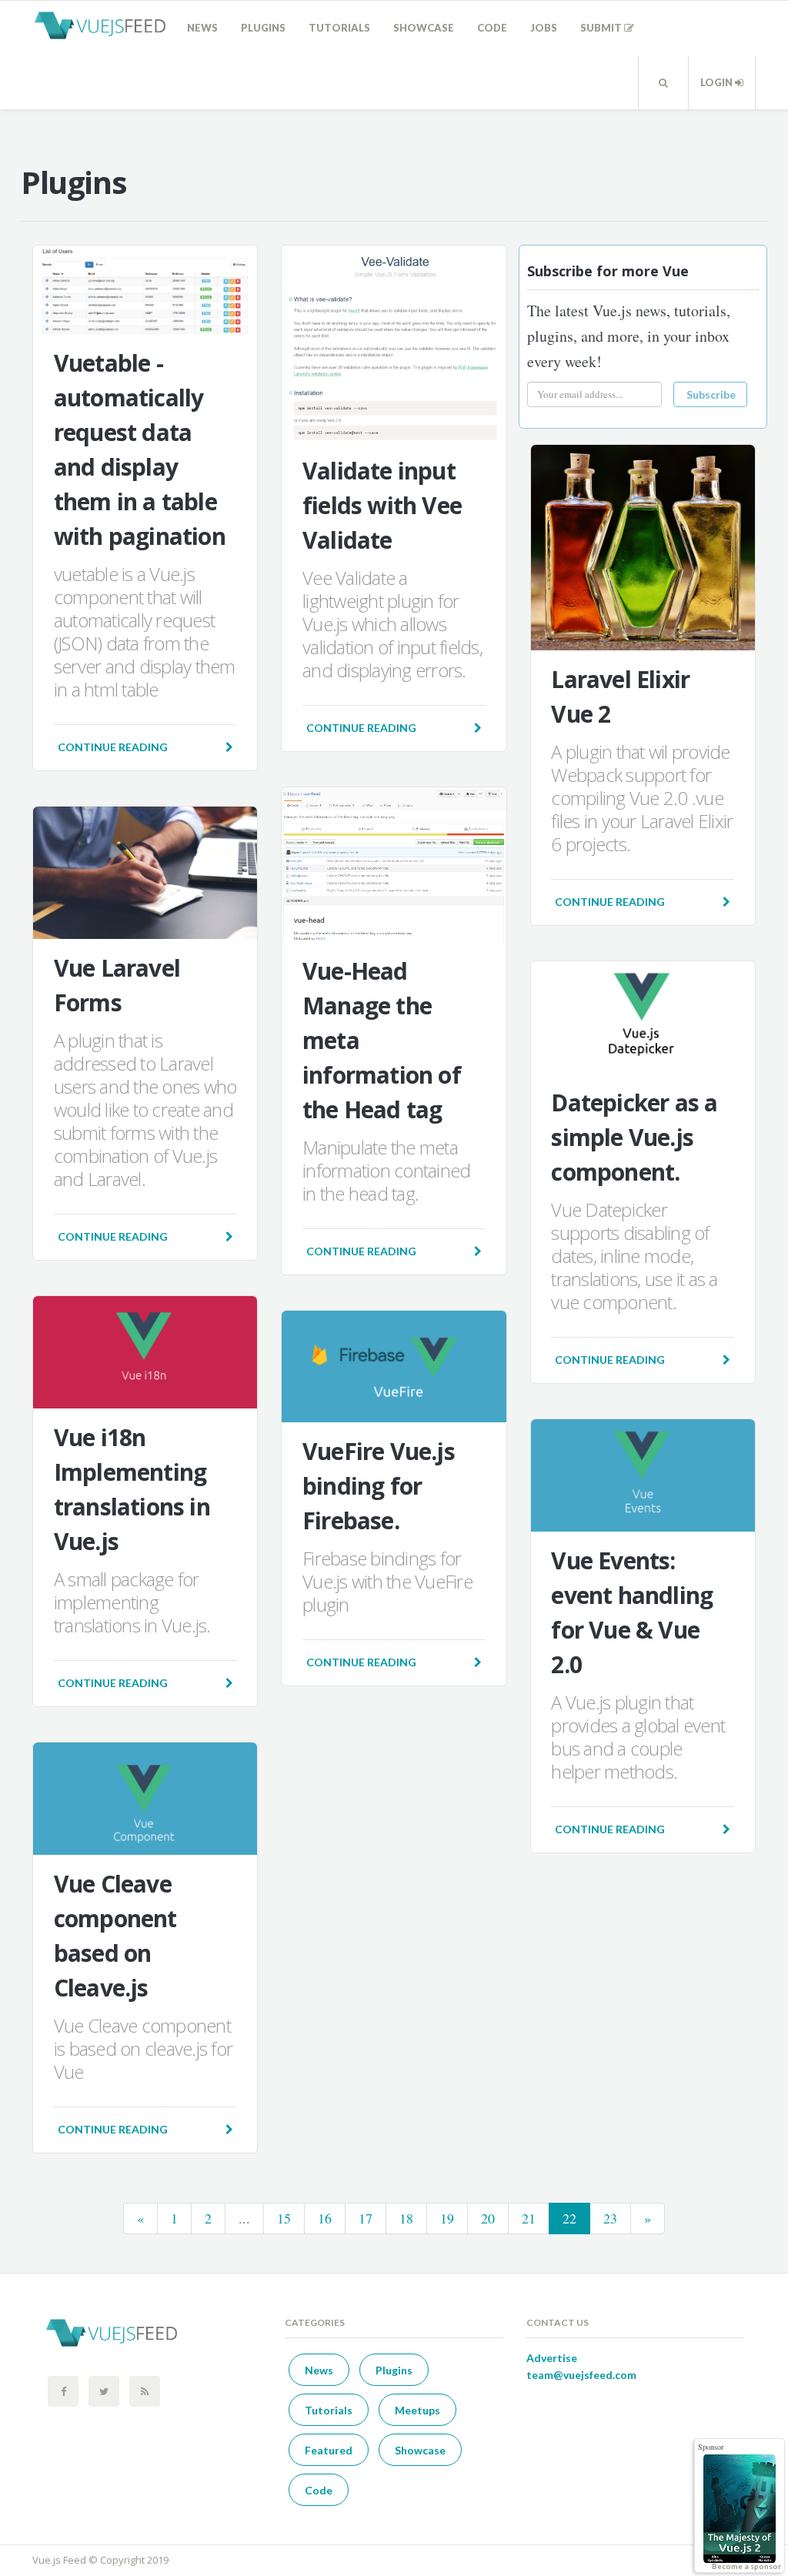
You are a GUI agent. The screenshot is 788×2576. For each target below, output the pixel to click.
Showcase (424, 28)
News (202, 28)
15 (284, 2218)
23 (610, 2218)
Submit (602, 28)
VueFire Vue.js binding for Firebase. (379, 1486)
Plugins (263, 28)
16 (325, 2218)
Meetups (417, 2410)
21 (529, 2218)
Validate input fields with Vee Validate (382, 505)
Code (492, 28)
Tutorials (339, 28)
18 (406, 2218)
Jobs (544, 28)
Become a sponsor (746, 2566)
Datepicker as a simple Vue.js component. (634, 1137)
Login (718, 82)
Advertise (552, 2358)
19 (447, 2218)
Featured (329, 2450)
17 (366, 2218)
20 (488, 2218)
